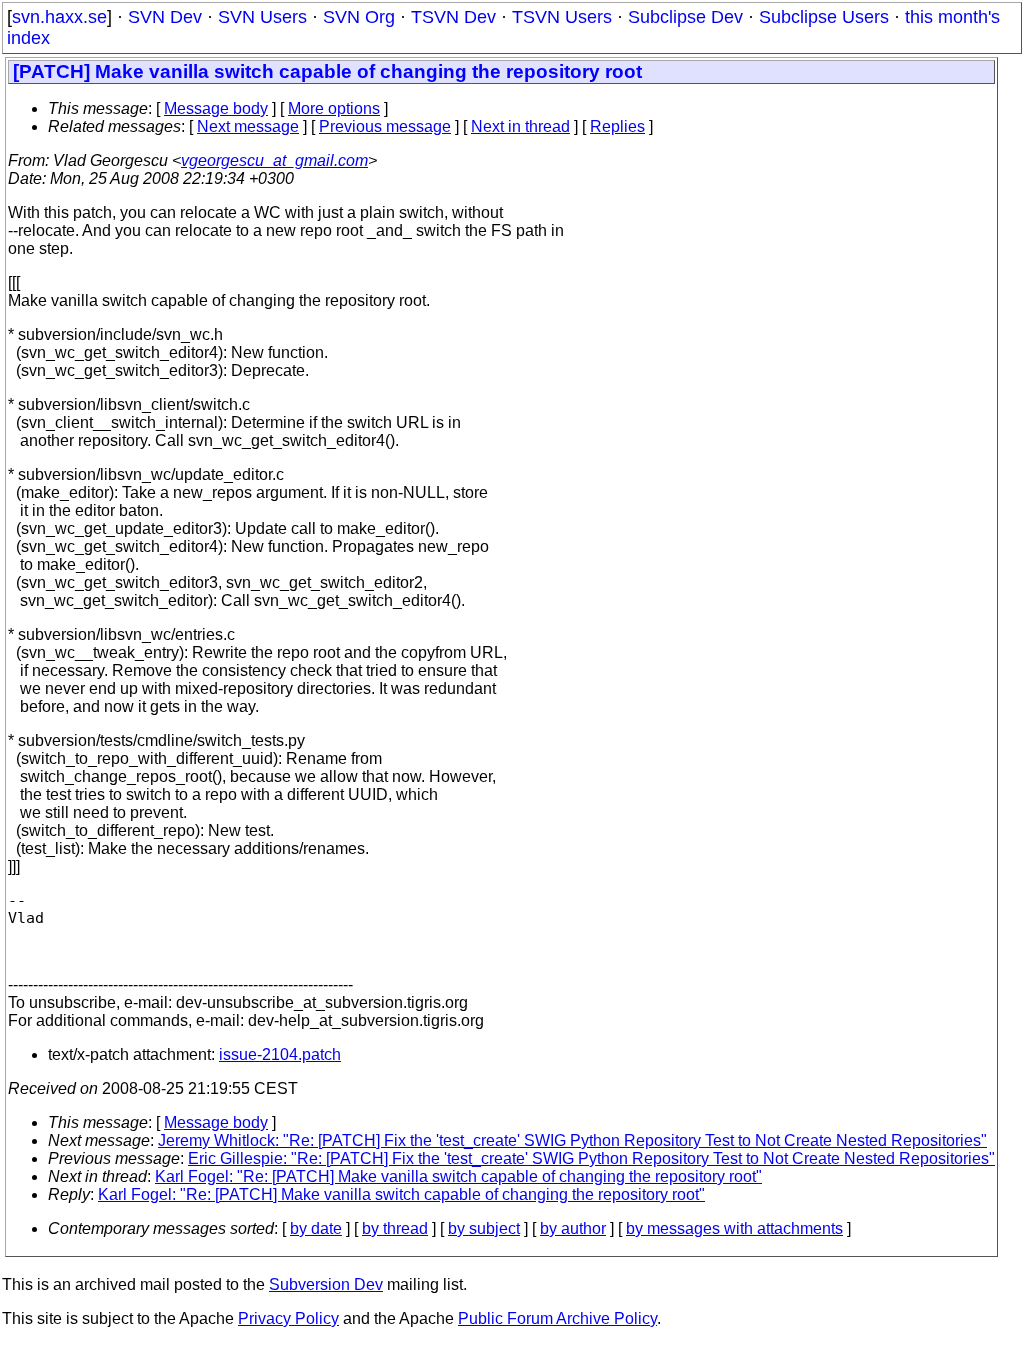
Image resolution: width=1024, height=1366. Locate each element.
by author (573, 1228)
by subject (484, 1228)
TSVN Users (562, 17)
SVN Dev (165, 17)
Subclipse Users (824, 17)
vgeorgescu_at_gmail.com (274, 160)
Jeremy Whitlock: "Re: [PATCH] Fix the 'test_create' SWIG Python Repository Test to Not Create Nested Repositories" (572, 1140)
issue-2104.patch (280, 1054)
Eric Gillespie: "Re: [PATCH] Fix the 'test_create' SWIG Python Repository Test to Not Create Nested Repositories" (591, 1158)
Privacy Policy (288, 1318)
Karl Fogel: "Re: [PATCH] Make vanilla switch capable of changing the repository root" (458, 1176)
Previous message (385, 126)
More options (334, 108)
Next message (248, 126)
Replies (617, 126)
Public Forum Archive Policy (557, 1318)
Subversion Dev (326, 1284)
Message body (216, 108)
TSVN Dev (453, 17)
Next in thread (520, 126)
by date (316, 1228)
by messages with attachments (734, 1228)
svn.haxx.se (59, 17)
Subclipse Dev (685, 17)
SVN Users (262, 17)
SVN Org (359, 17)
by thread (395, 1228)
